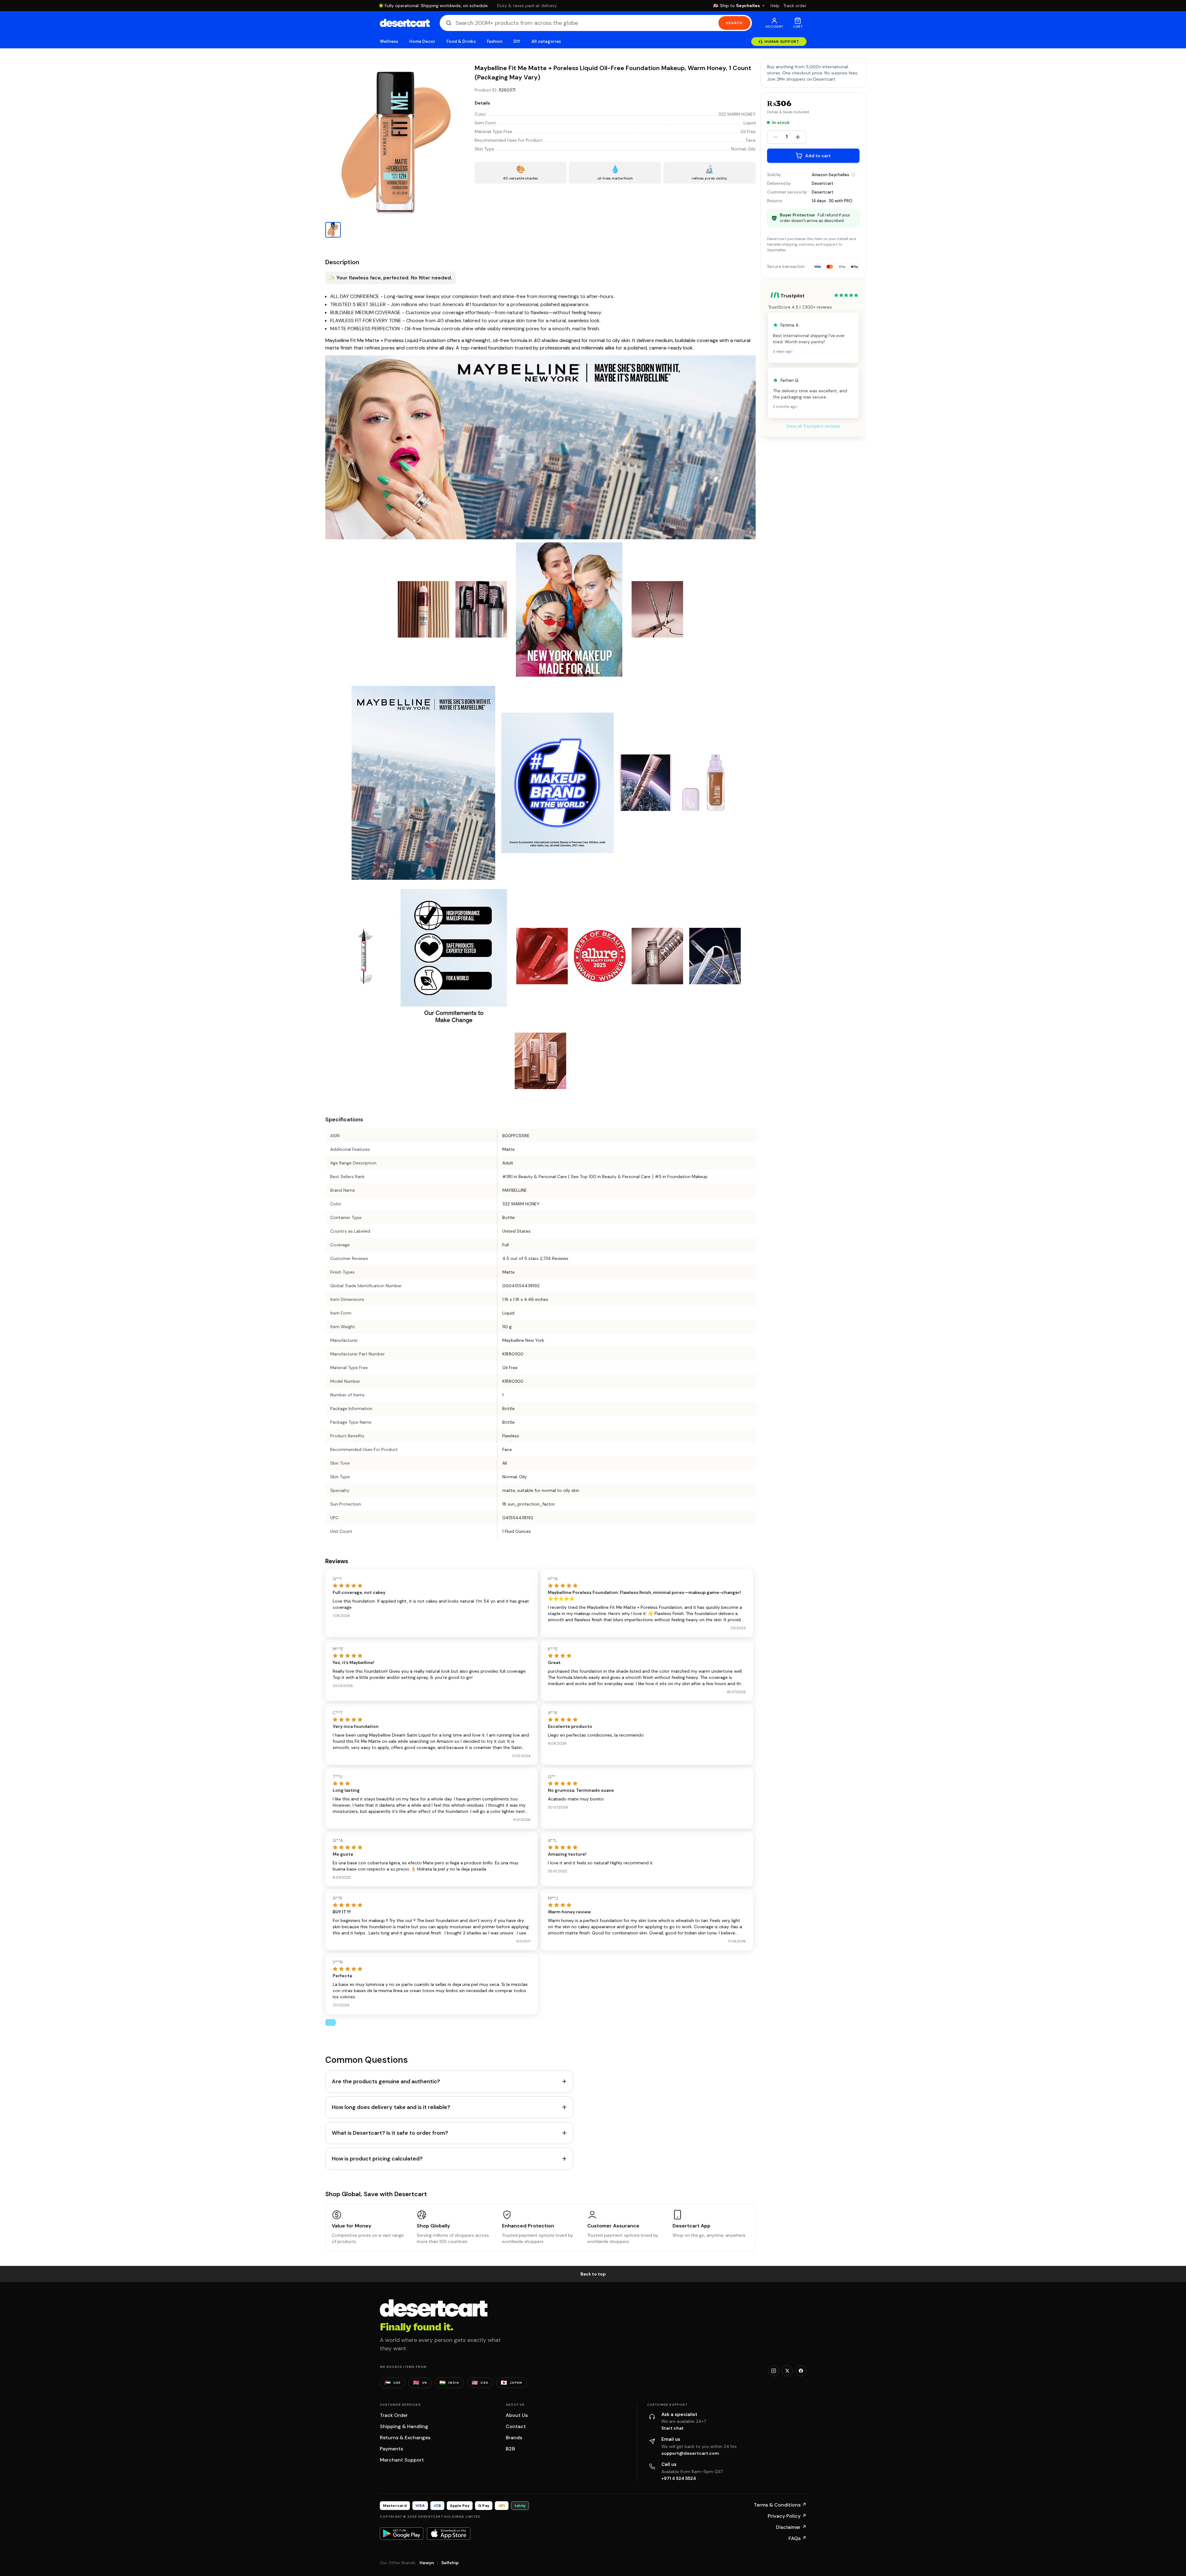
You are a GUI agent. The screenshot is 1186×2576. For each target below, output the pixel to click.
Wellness (389, 41)
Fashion (495, 41)
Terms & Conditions (780, 2505)
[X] (787, 2371)
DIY (517, 41)
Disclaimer (791, 2527)
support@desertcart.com (690, 2453)
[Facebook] (801, 2371)
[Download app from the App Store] (449, 2534)
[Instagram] (774, 2371)
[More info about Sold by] (853, 175)
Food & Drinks (461, 41)
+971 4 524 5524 (679, 2478)
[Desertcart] (405, 23)
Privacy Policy (787, 2516)
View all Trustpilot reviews (813, 426)
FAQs (797, 2538)
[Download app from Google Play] (402, 2534)
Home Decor (422, 41)
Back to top (593, 2274)
